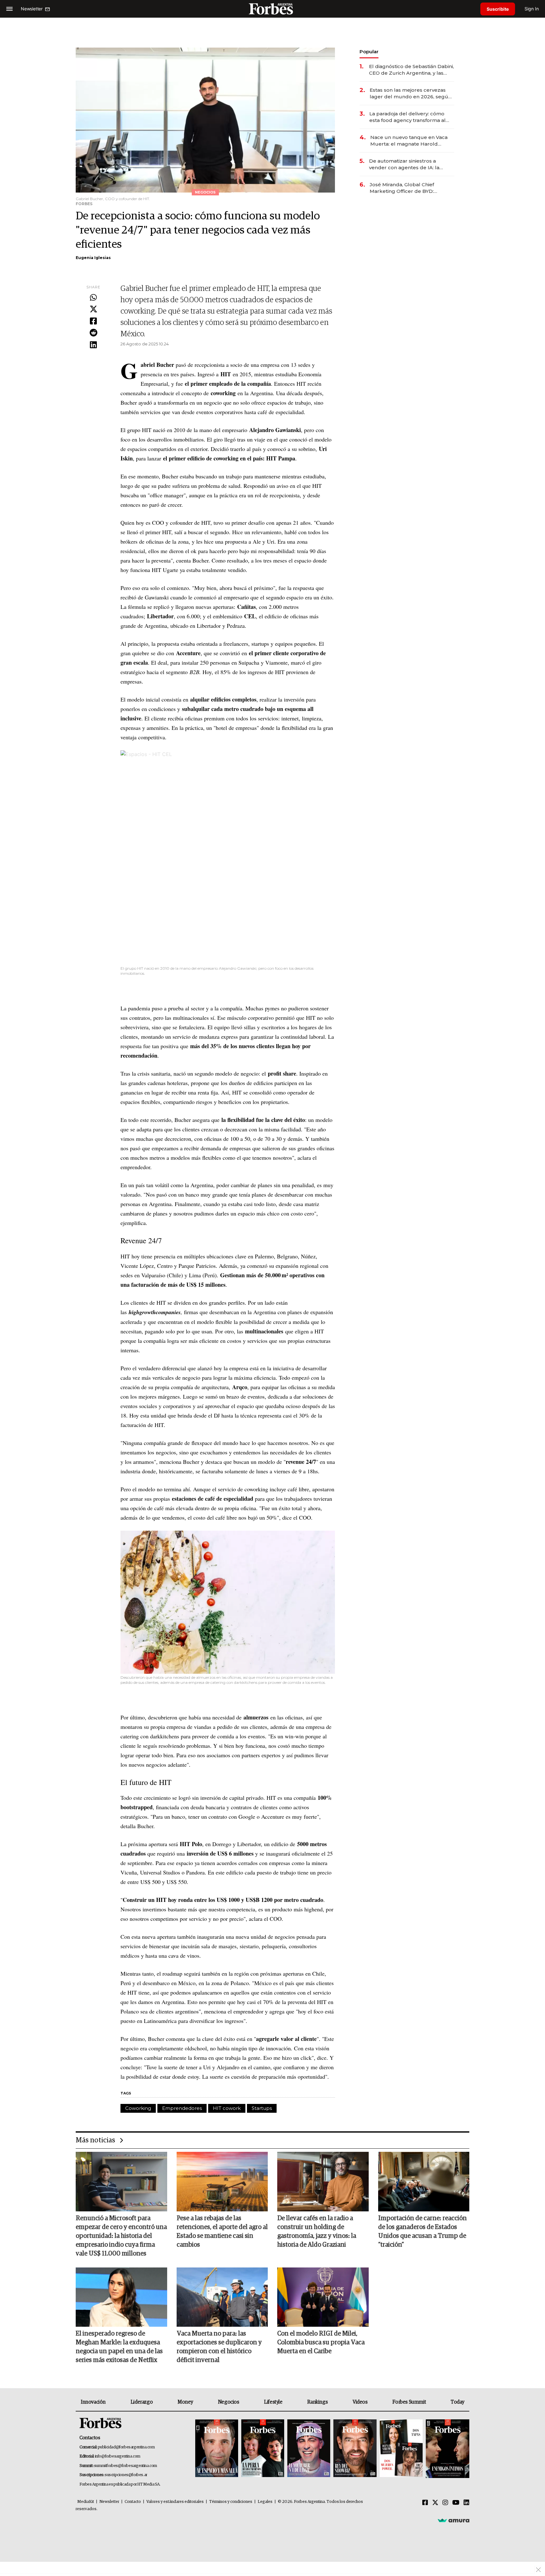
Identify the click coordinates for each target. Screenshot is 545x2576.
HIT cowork (227, 2108)
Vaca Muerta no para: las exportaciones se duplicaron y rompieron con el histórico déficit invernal (219, 2347)
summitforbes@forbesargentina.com (126, 2466)
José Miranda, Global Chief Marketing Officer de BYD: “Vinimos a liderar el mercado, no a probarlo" (410, 188)
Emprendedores (182, 2108)
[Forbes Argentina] (272, 9)
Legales (265, 2502)
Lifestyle (273, 2402)
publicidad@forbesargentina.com (126, 2447)
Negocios (229, 2402)
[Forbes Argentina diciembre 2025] (355, 2449)
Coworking (138, 2108)
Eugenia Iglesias (93, 258)
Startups (262, 2108)
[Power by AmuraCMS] (454, 2520)
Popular (369, 52)
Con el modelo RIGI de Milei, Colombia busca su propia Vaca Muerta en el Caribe (321, 2342)
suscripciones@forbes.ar (126, 2475)
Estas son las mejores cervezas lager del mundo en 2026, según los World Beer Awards (410, 93)
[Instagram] (445, 2503)
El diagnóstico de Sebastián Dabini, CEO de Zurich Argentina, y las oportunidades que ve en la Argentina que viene (411, 70)
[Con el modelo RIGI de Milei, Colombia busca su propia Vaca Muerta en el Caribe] (323, 2297)
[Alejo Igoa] (309, 2449)
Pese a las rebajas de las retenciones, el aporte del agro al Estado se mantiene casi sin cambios (222, 2232)
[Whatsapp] (93, 298)
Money (185, 2402)
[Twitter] (93, 309)
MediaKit (86, 2502)
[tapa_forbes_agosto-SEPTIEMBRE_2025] (447, 2449)
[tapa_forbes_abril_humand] (263, 2449)
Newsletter (109, 2502)
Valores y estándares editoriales (175, 2502)
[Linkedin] (93, 345)
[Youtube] (456, 2503)
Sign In (532, 9)
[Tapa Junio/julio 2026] (217, 2449)
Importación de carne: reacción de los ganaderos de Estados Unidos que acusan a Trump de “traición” (422, 2232)
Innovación (93, 2402)
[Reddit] (93, 333)
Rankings (317, 2402)
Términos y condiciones (231, 2502)
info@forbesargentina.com (118, 2456)
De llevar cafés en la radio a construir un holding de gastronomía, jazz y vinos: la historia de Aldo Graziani (317, 2232)
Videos (360, 2402)
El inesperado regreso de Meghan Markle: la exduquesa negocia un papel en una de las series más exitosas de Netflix (119, 2347)
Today (457, 2402)
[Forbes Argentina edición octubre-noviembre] (401, 2449)
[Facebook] (93, 321)
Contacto (133, 2502)
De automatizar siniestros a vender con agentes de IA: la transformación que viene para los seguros (411, 164)
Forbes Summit (409, 2402)
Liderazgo (142, 2402)
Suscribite (498, 9)
